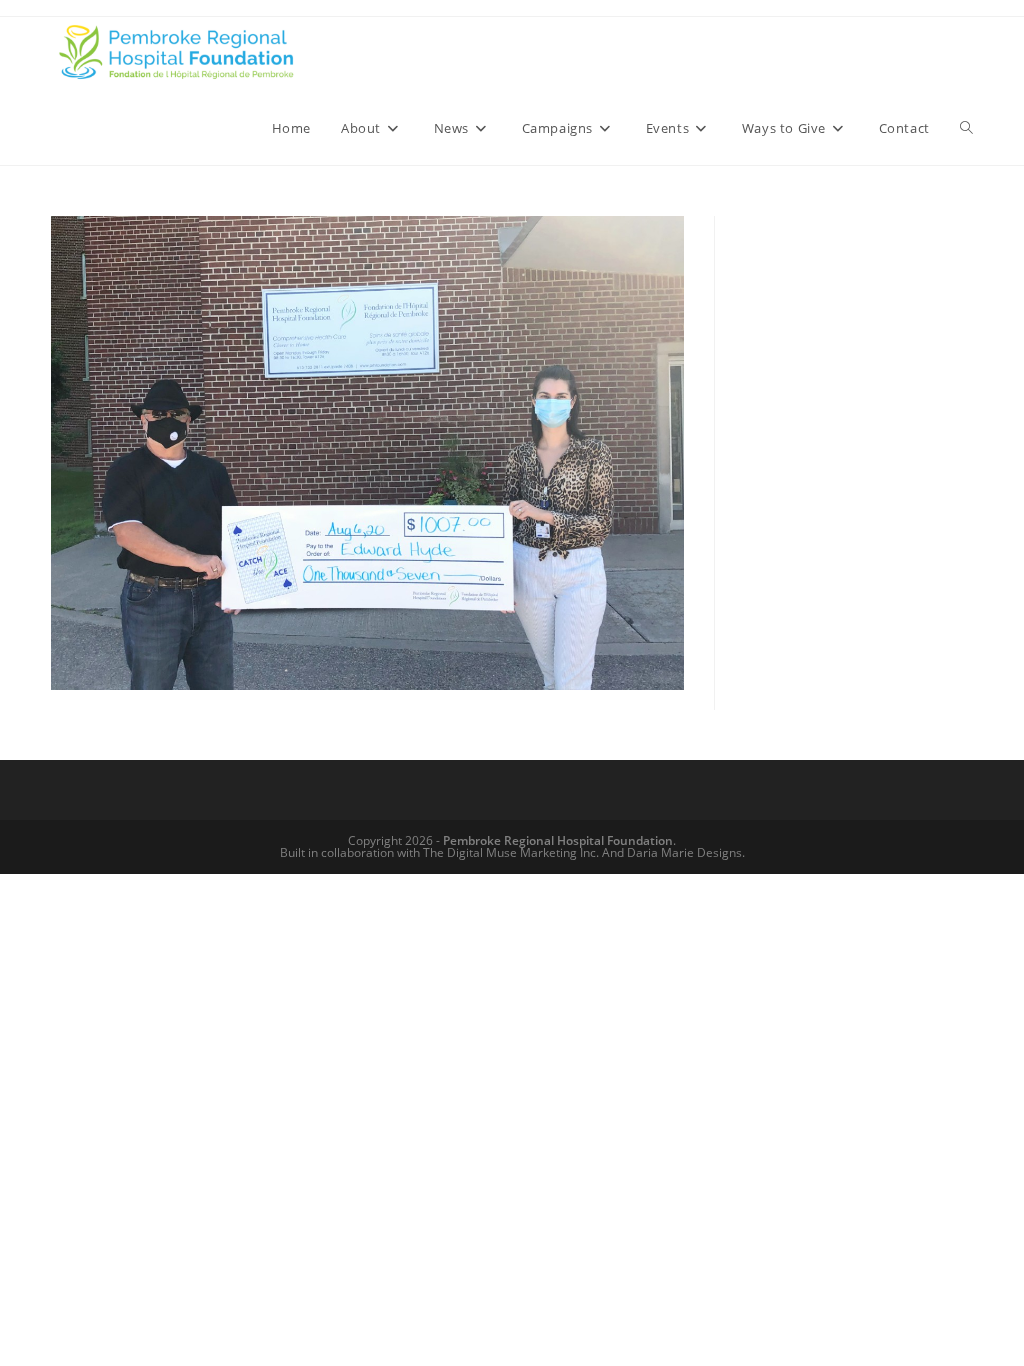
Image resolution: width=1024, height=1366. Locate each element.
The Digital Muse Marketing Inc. (511, 852)
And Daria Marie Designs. (673, 852)
